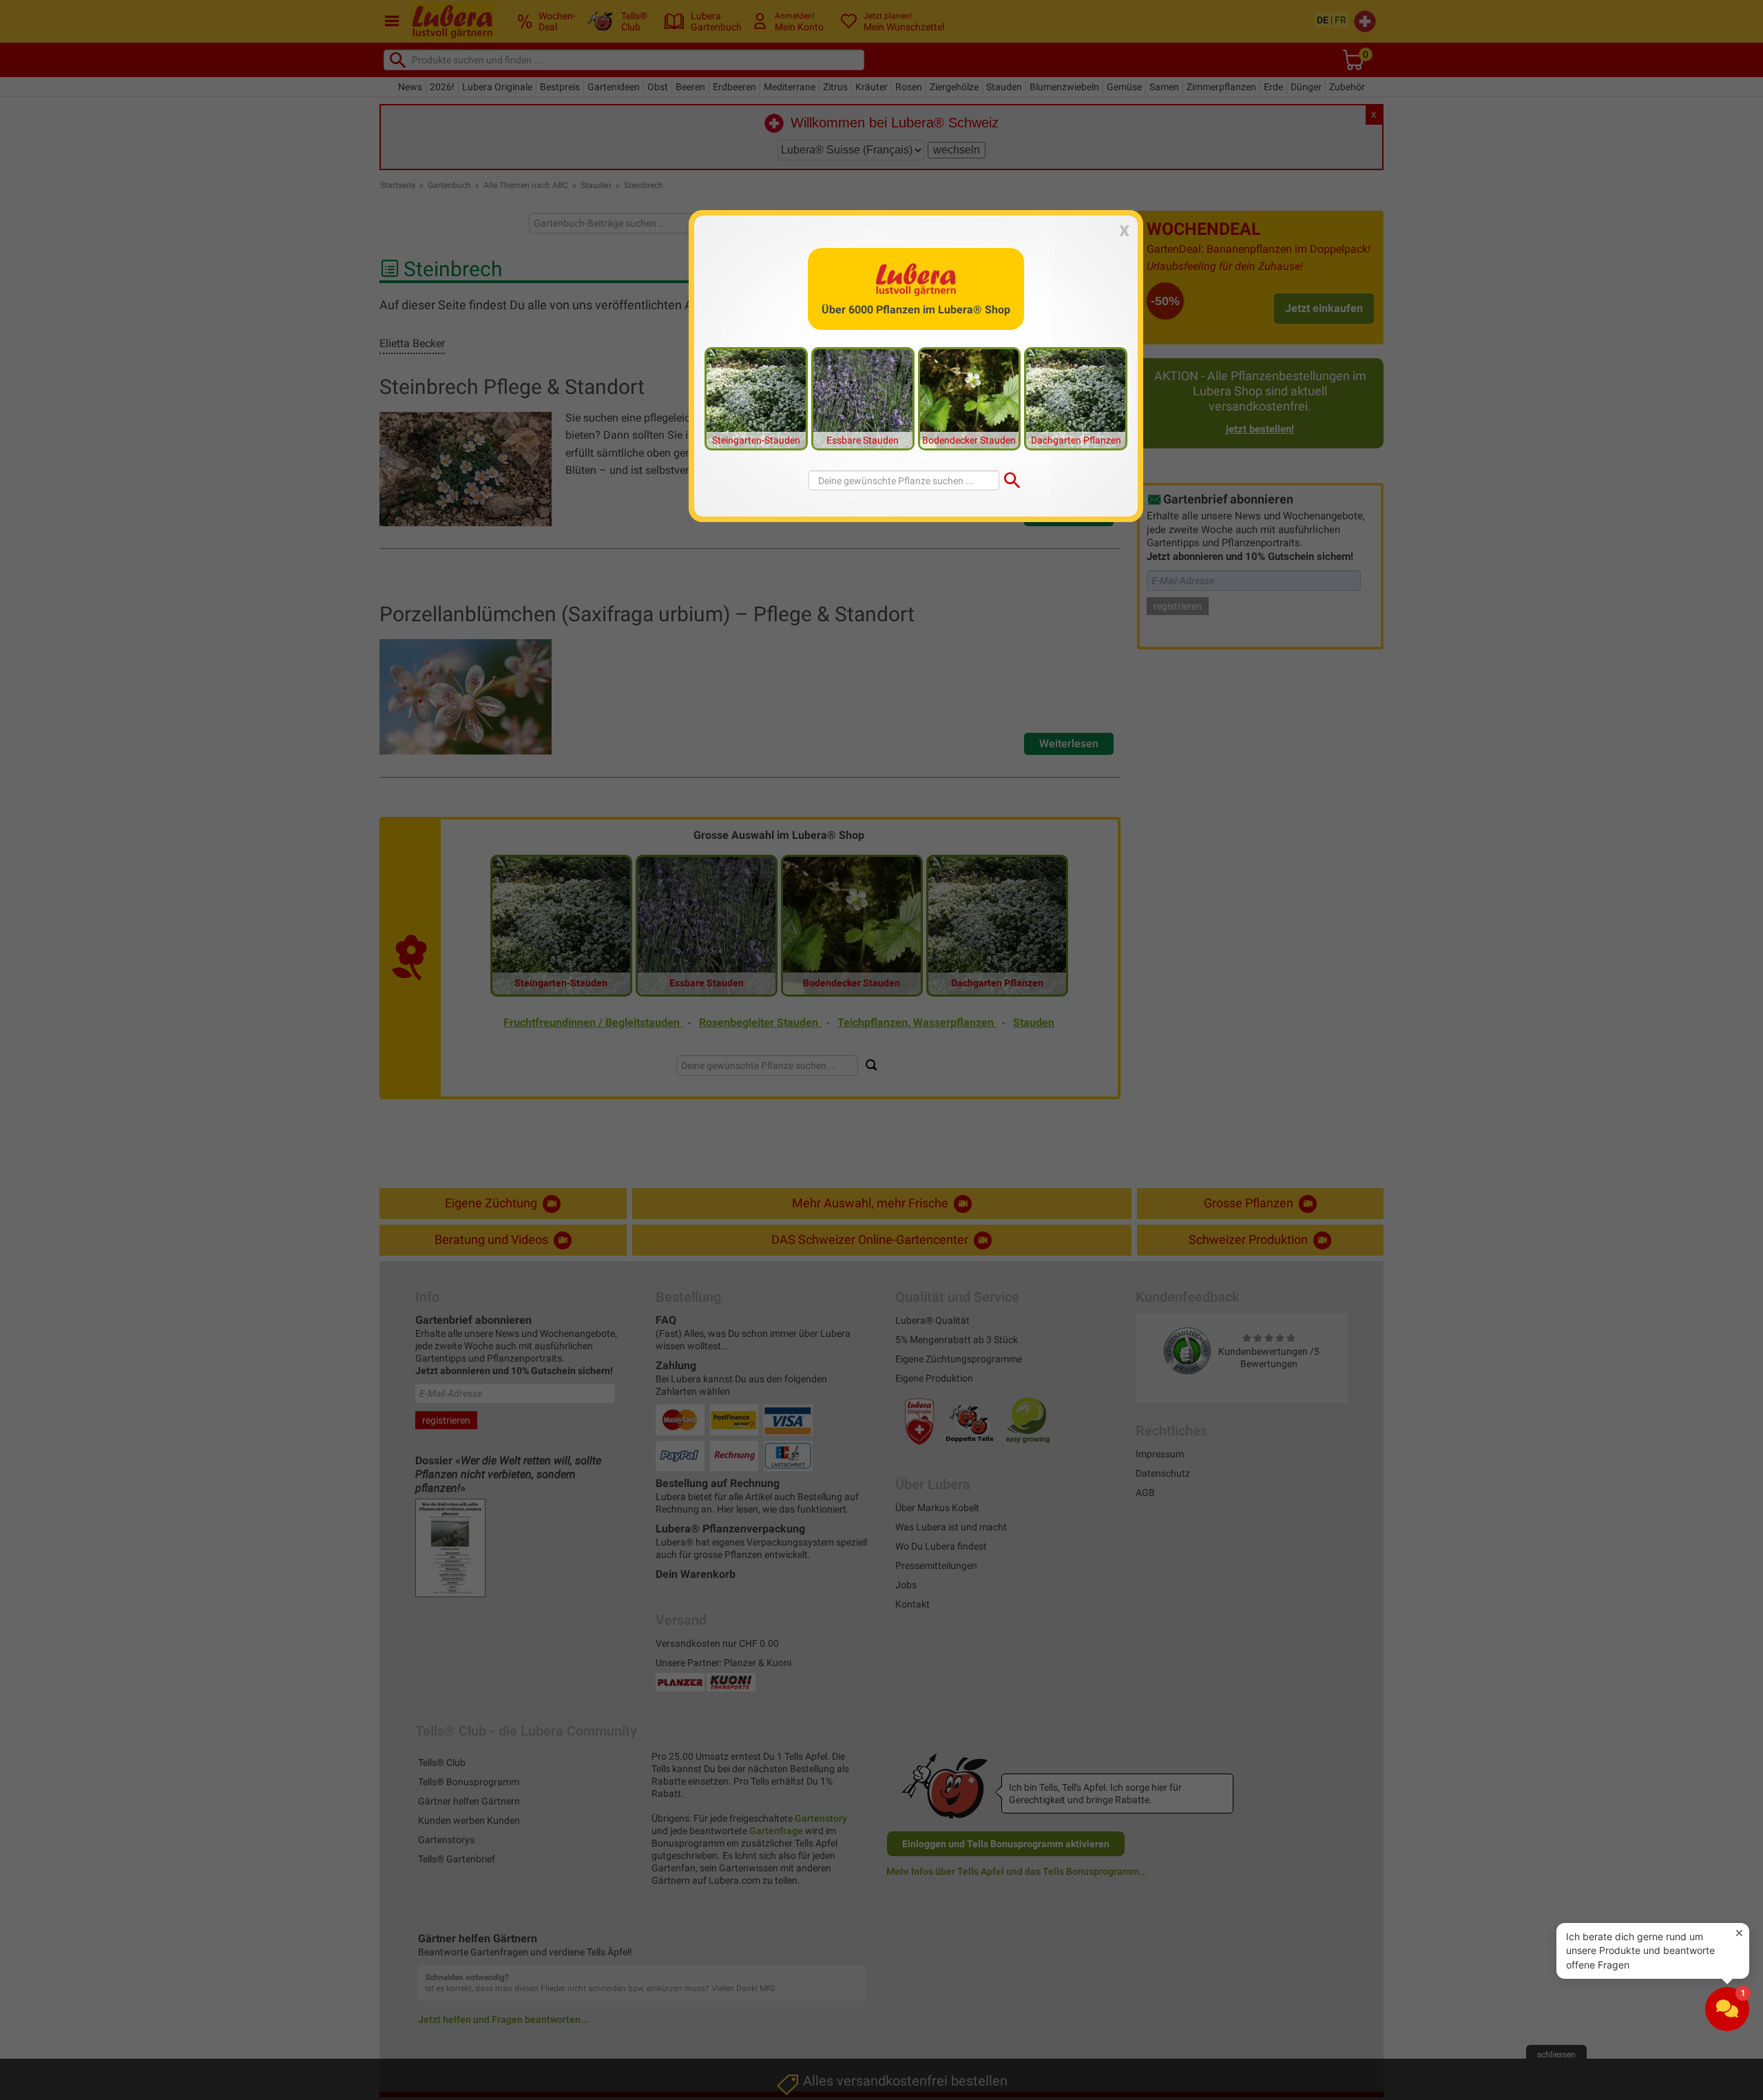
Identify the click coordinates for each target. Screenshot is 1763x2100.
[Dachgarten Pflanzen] (1076, 398)
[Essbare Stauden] (863, 398)
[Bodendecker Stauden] (970, 398)
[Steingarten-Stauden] (756, 398)
